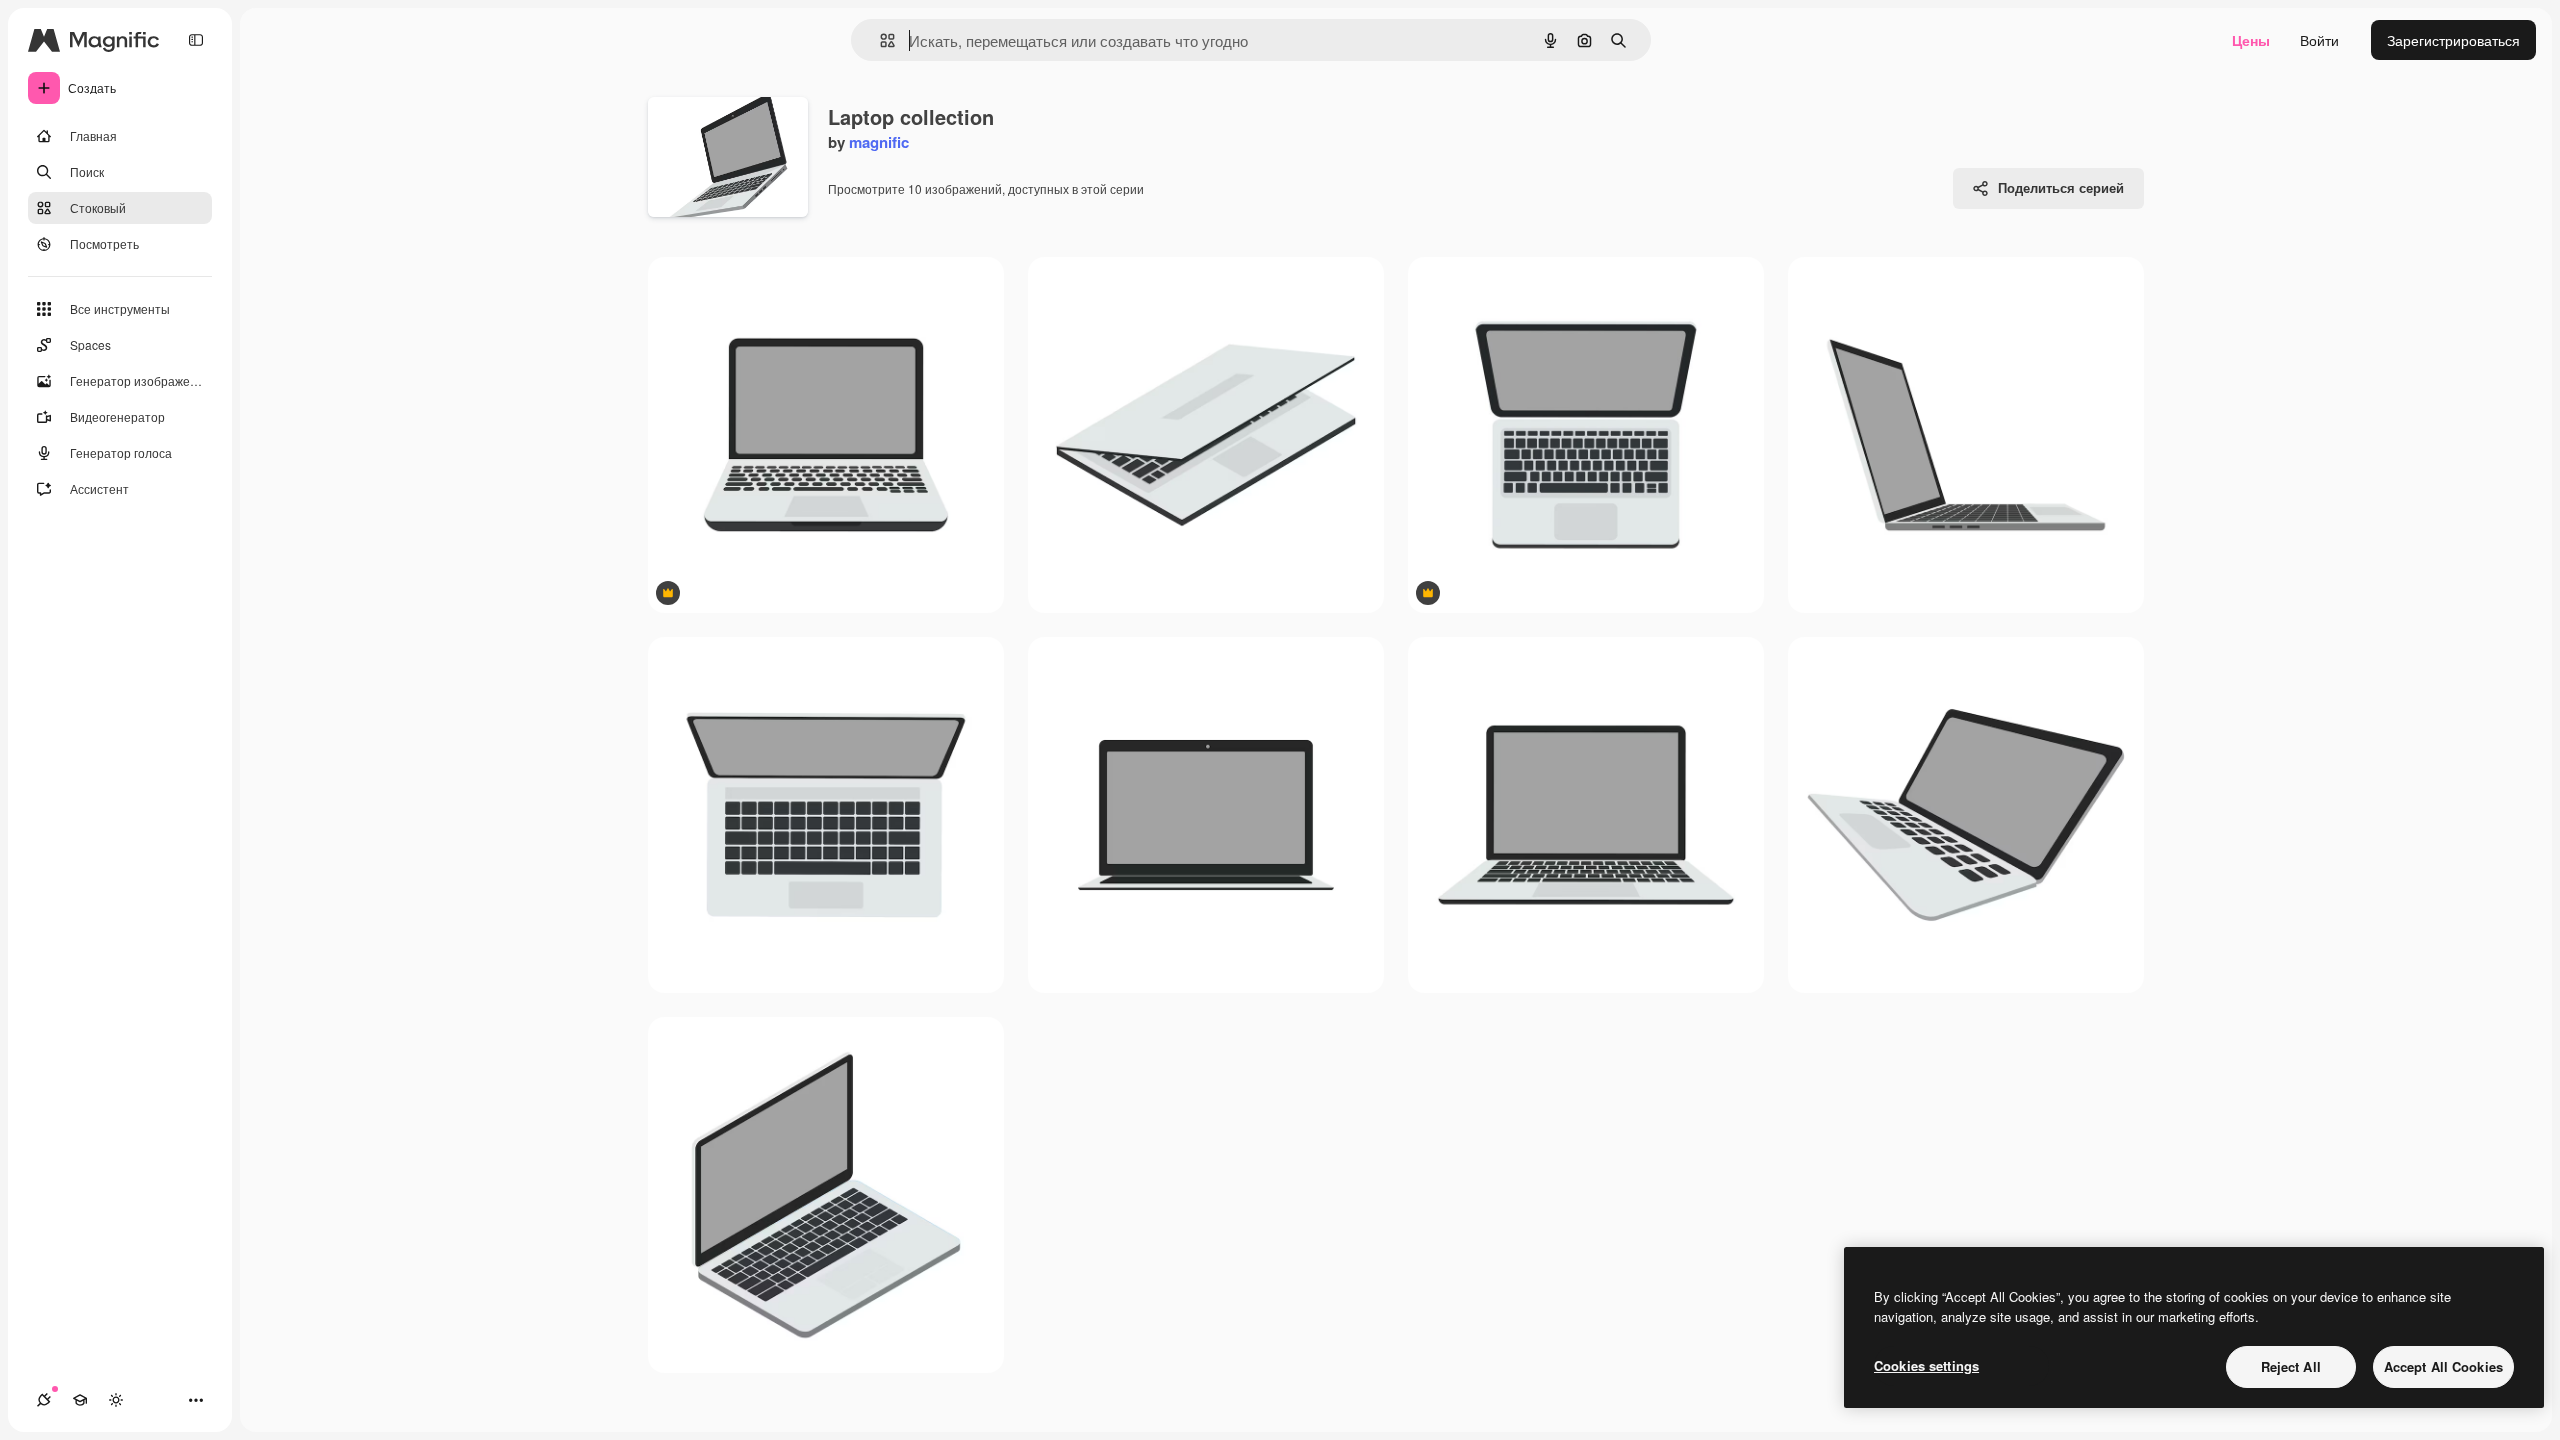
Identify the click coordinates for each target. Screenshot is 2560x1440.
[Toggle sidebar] (196, 40)
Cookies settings (1926, 1365)
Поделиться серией (2061, 187)
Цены (2251, 40)
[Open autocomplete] (879, 40)
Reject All (2291, 1366)
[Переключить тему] (116, 1400)
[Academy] (80, 1400)
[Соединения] (44, 1400)
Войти (2319, 40)
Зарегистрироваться (2453, 40)
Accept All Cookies (2443, 1366)
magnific (879, 142)
